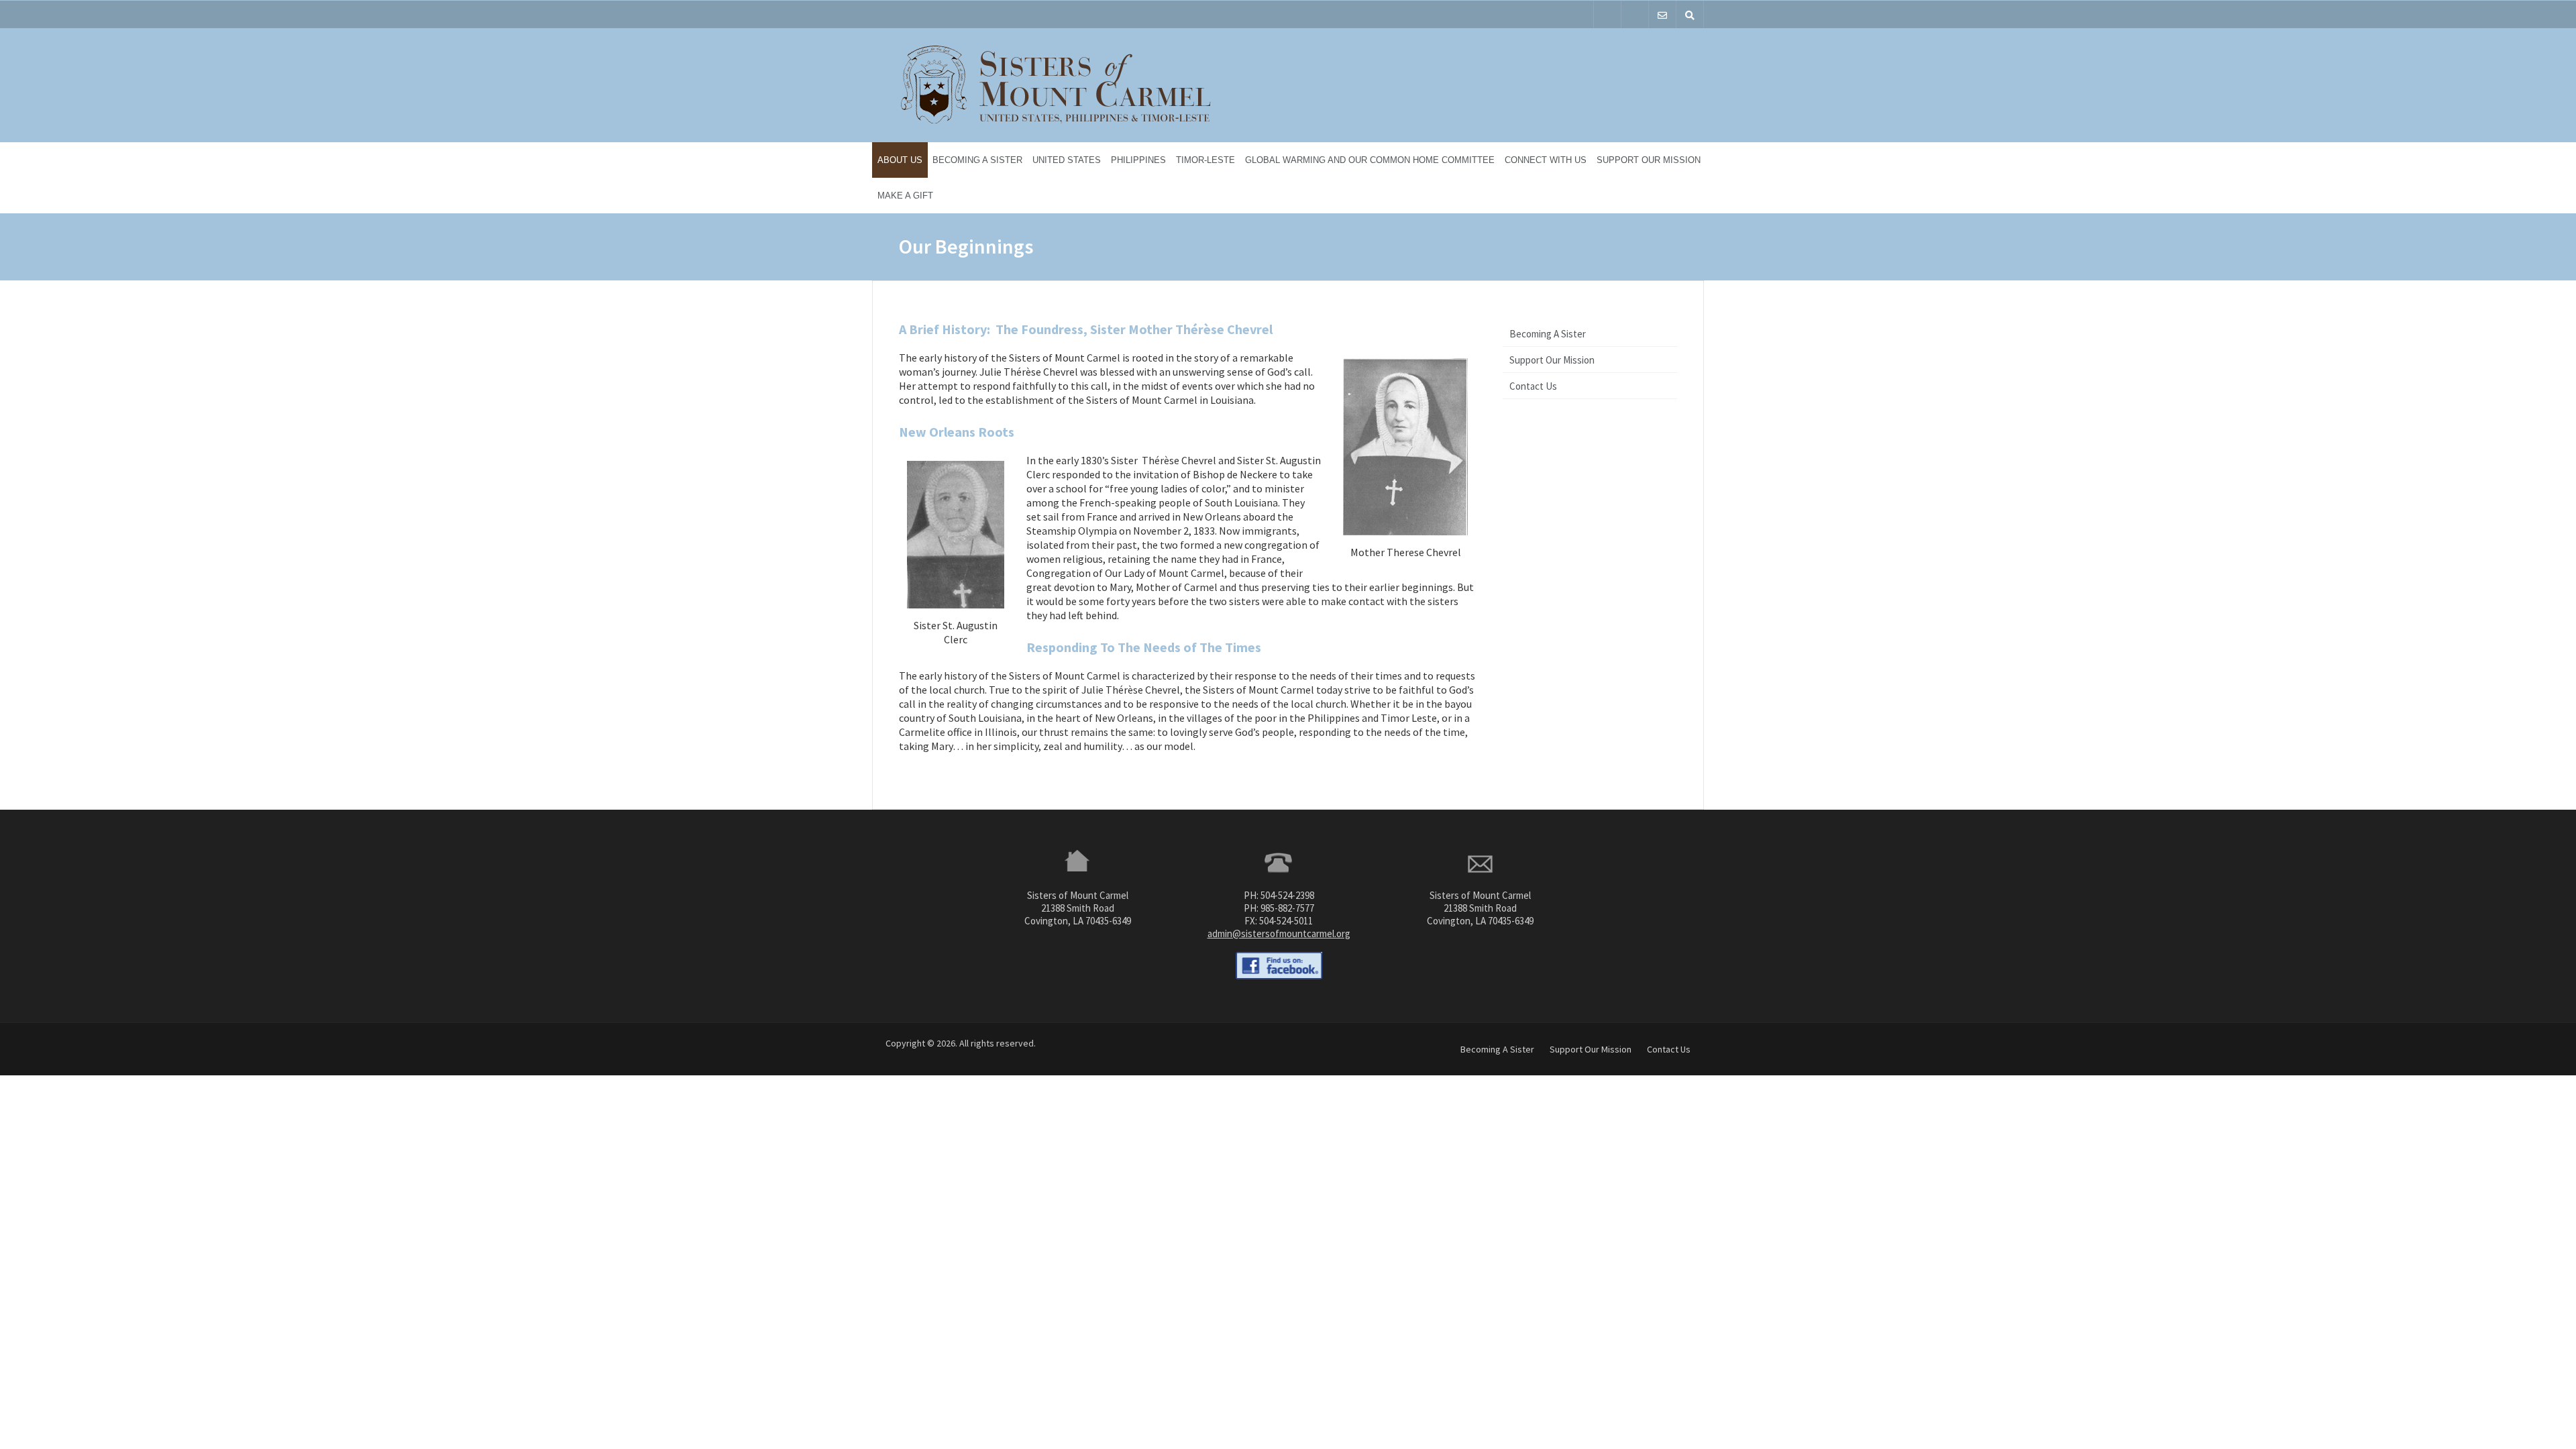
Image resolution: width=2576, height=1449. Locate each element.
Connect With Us (1546, 160)
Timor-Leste (1205, 160)
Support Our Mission (1649, 160)
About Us (900, 160)
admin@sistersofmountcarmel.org (1279, 933)
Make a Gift (905, 196)
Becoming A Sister (977, 160)
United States (1067, 160)
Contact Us (1533, 386)
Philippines (1138, 160)
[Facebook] (1607, 14)
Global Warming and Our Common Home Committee (1370, 160)
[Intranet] (1635, 14)
